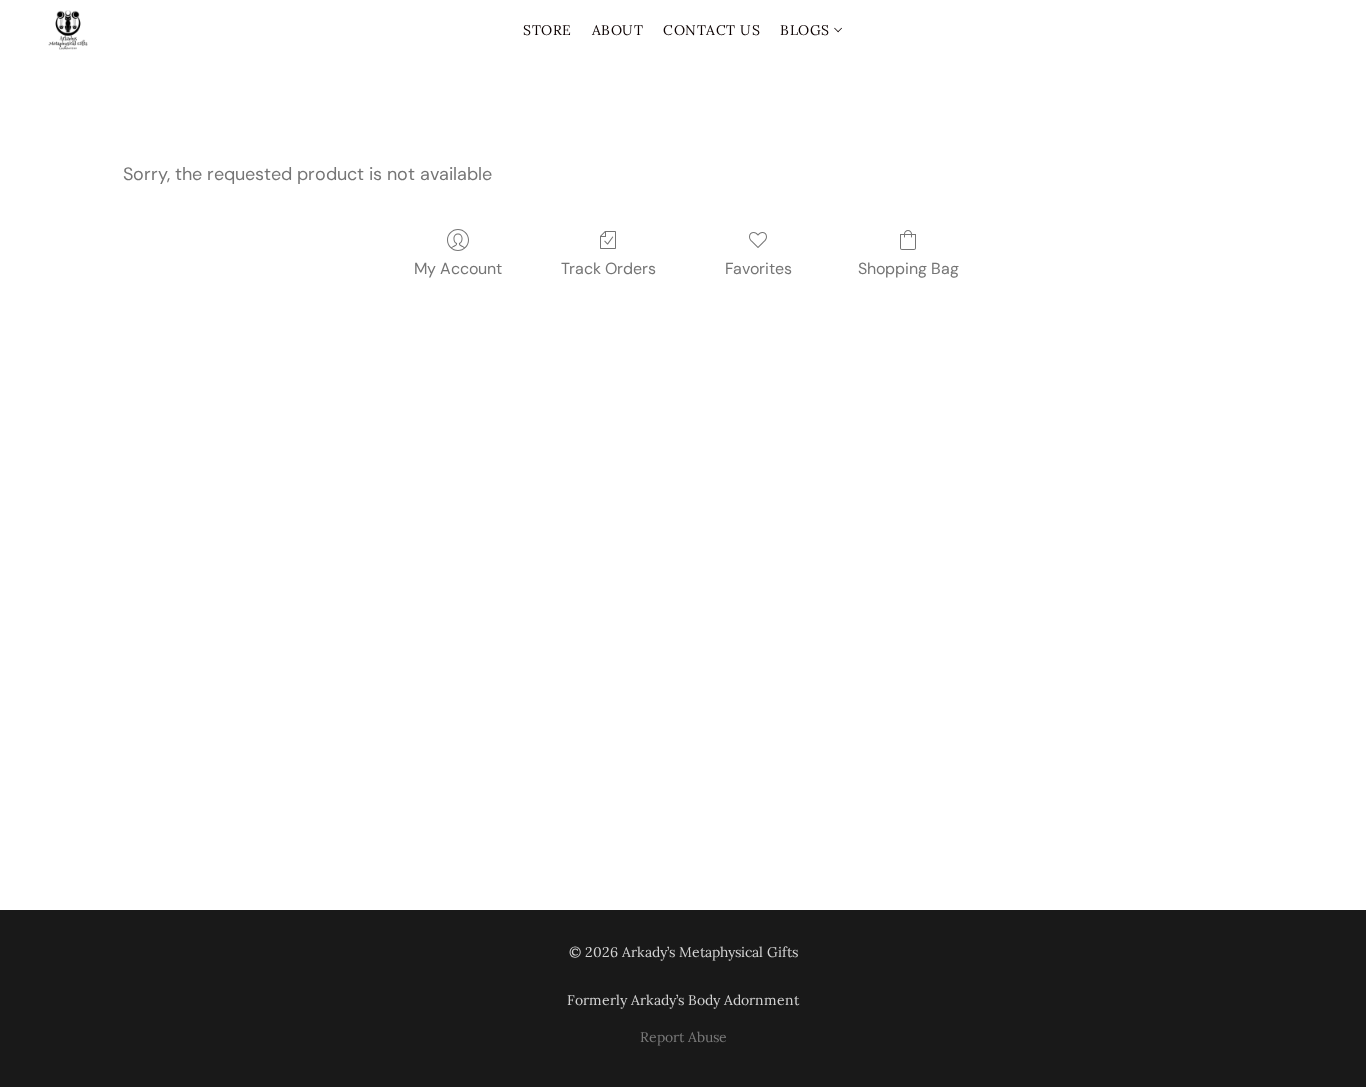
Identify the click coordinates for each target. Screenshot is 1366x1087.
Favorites (758, 268)
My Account (458, 268)
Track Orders (608, 268)
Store (547, 30)
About (618, 30)
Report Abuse (683, 1037)
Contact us (711, 30)
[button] (68, 30)
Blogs (807, 30)
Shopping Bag (908, 268)
